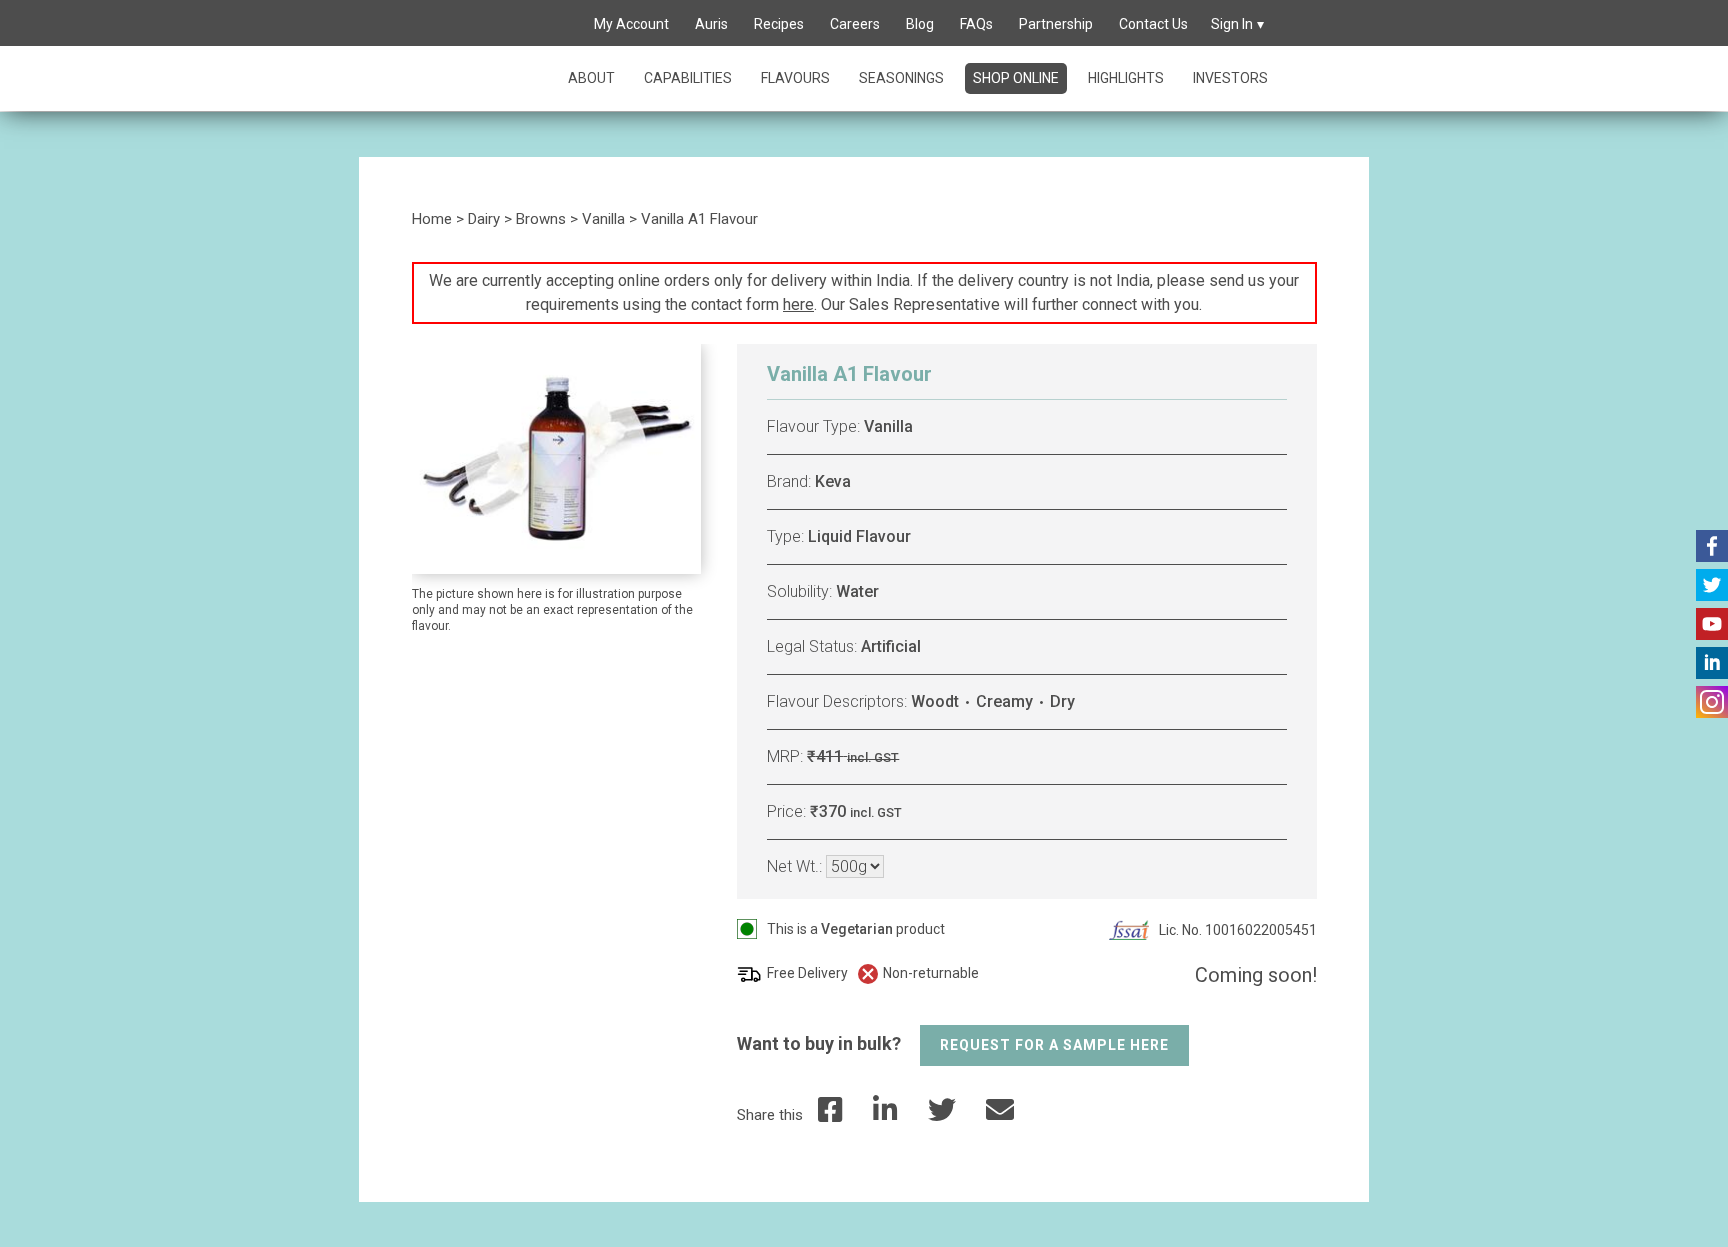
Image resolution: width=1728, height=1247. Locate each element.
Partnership (1056, 24)
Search (558, 25)
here (798, 304)
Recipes (779, 24)
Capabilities (688, 78)
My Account (631, 24)
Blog (920, 24)
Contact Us (1153, 24)
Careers (855, 24)
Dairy (484, 219)
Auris (711, 24)
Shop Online (1016, 78)
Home (432, 219)
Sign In (1232, 24)
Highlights (1126, 78)
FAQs (976, 24)
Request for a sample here (1054, 1045)
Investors (1230, 78)
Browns (541, 219)
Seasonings (901, 78)
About (591, 78)
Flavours (795, 78)
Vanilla (603, 219)
